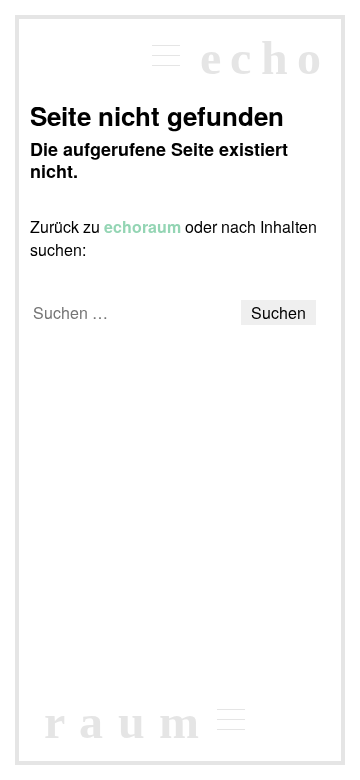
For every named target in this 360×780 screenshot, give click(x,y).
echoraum (142, 226)
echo (265, 57)
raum (129, 721)
